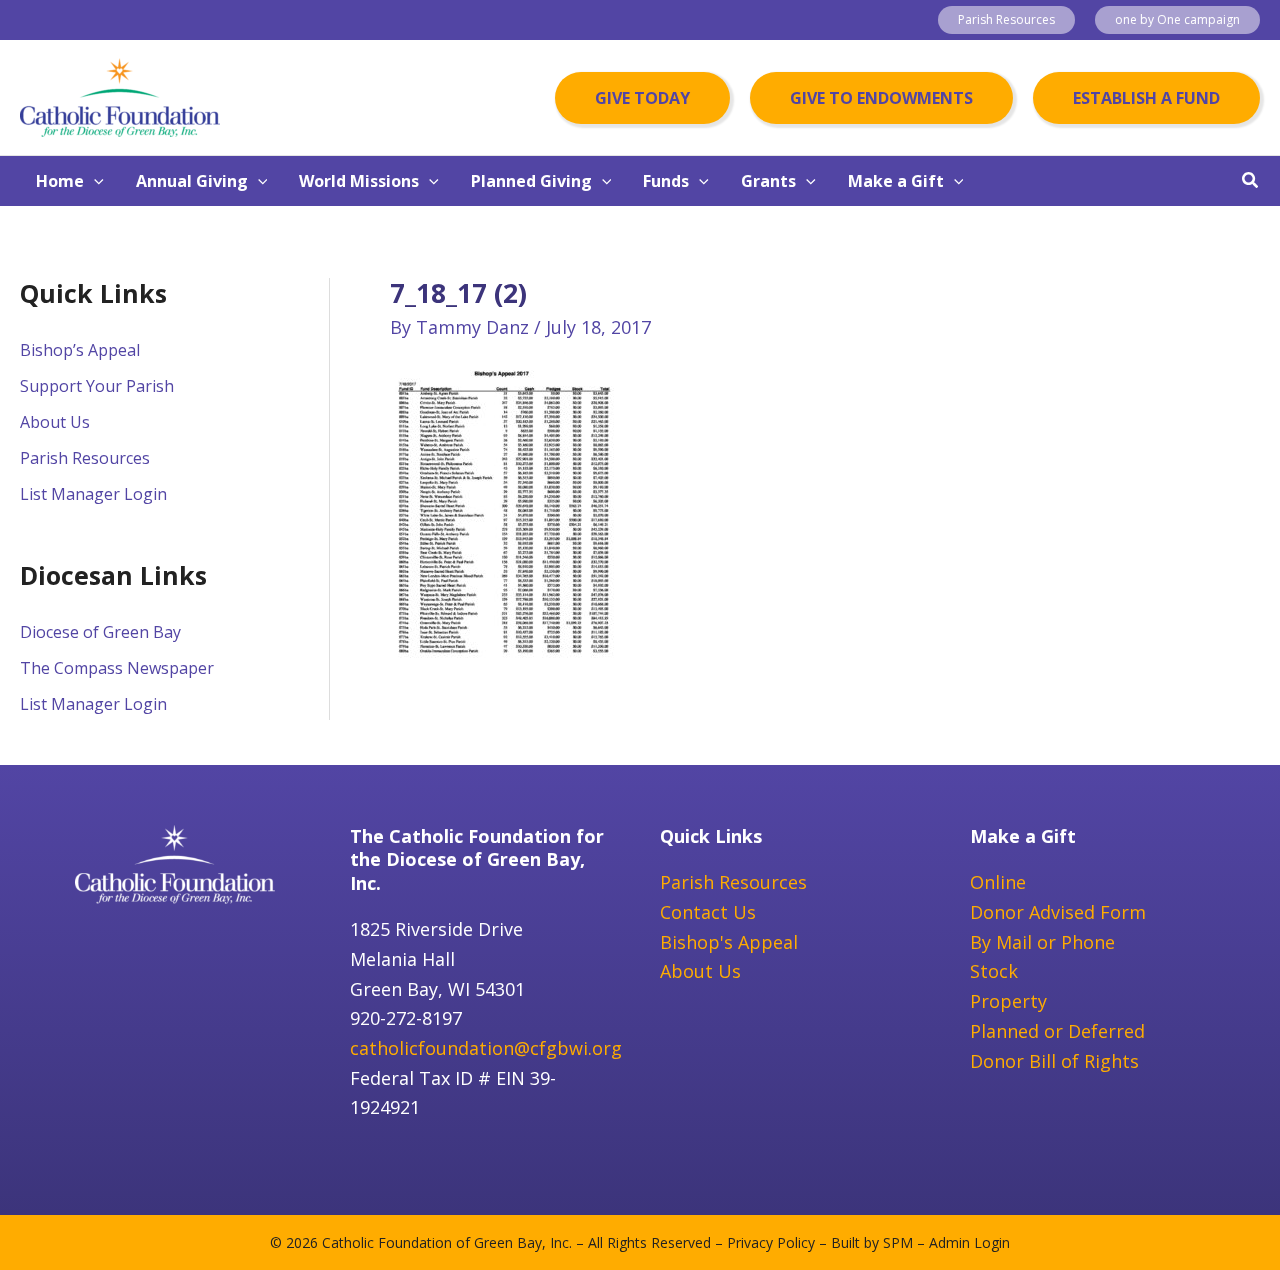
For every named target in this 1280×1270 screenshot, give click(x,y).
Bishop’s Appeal (80, 350)
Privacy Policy (771, 1242)
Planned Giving (531, 181)
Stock (994, 971)
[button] (1006, 20)
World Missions (359, 181)
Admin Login (969, 1242)
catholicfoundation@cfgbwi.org (486, 1048)
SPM (898, 1242)
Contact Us (708, 912)
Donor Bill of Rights (1054, 1061)
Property (1008, 1001)
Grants (768, 181)
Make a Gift (896, 181)
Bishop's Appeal (729, 942)
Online (998, 882)
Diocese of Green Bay (100, 632)
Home (60, 181)
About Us (55, 422)
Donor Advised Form (1058, 912)
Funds (666, 181)
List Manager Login (93, 494)
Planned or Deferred (1057, 1031)
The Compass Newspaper (117, 668)
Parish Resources (85, 458)
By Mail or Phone (1042, 942)
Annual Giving (192, 181)
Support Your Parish (97, 386)
